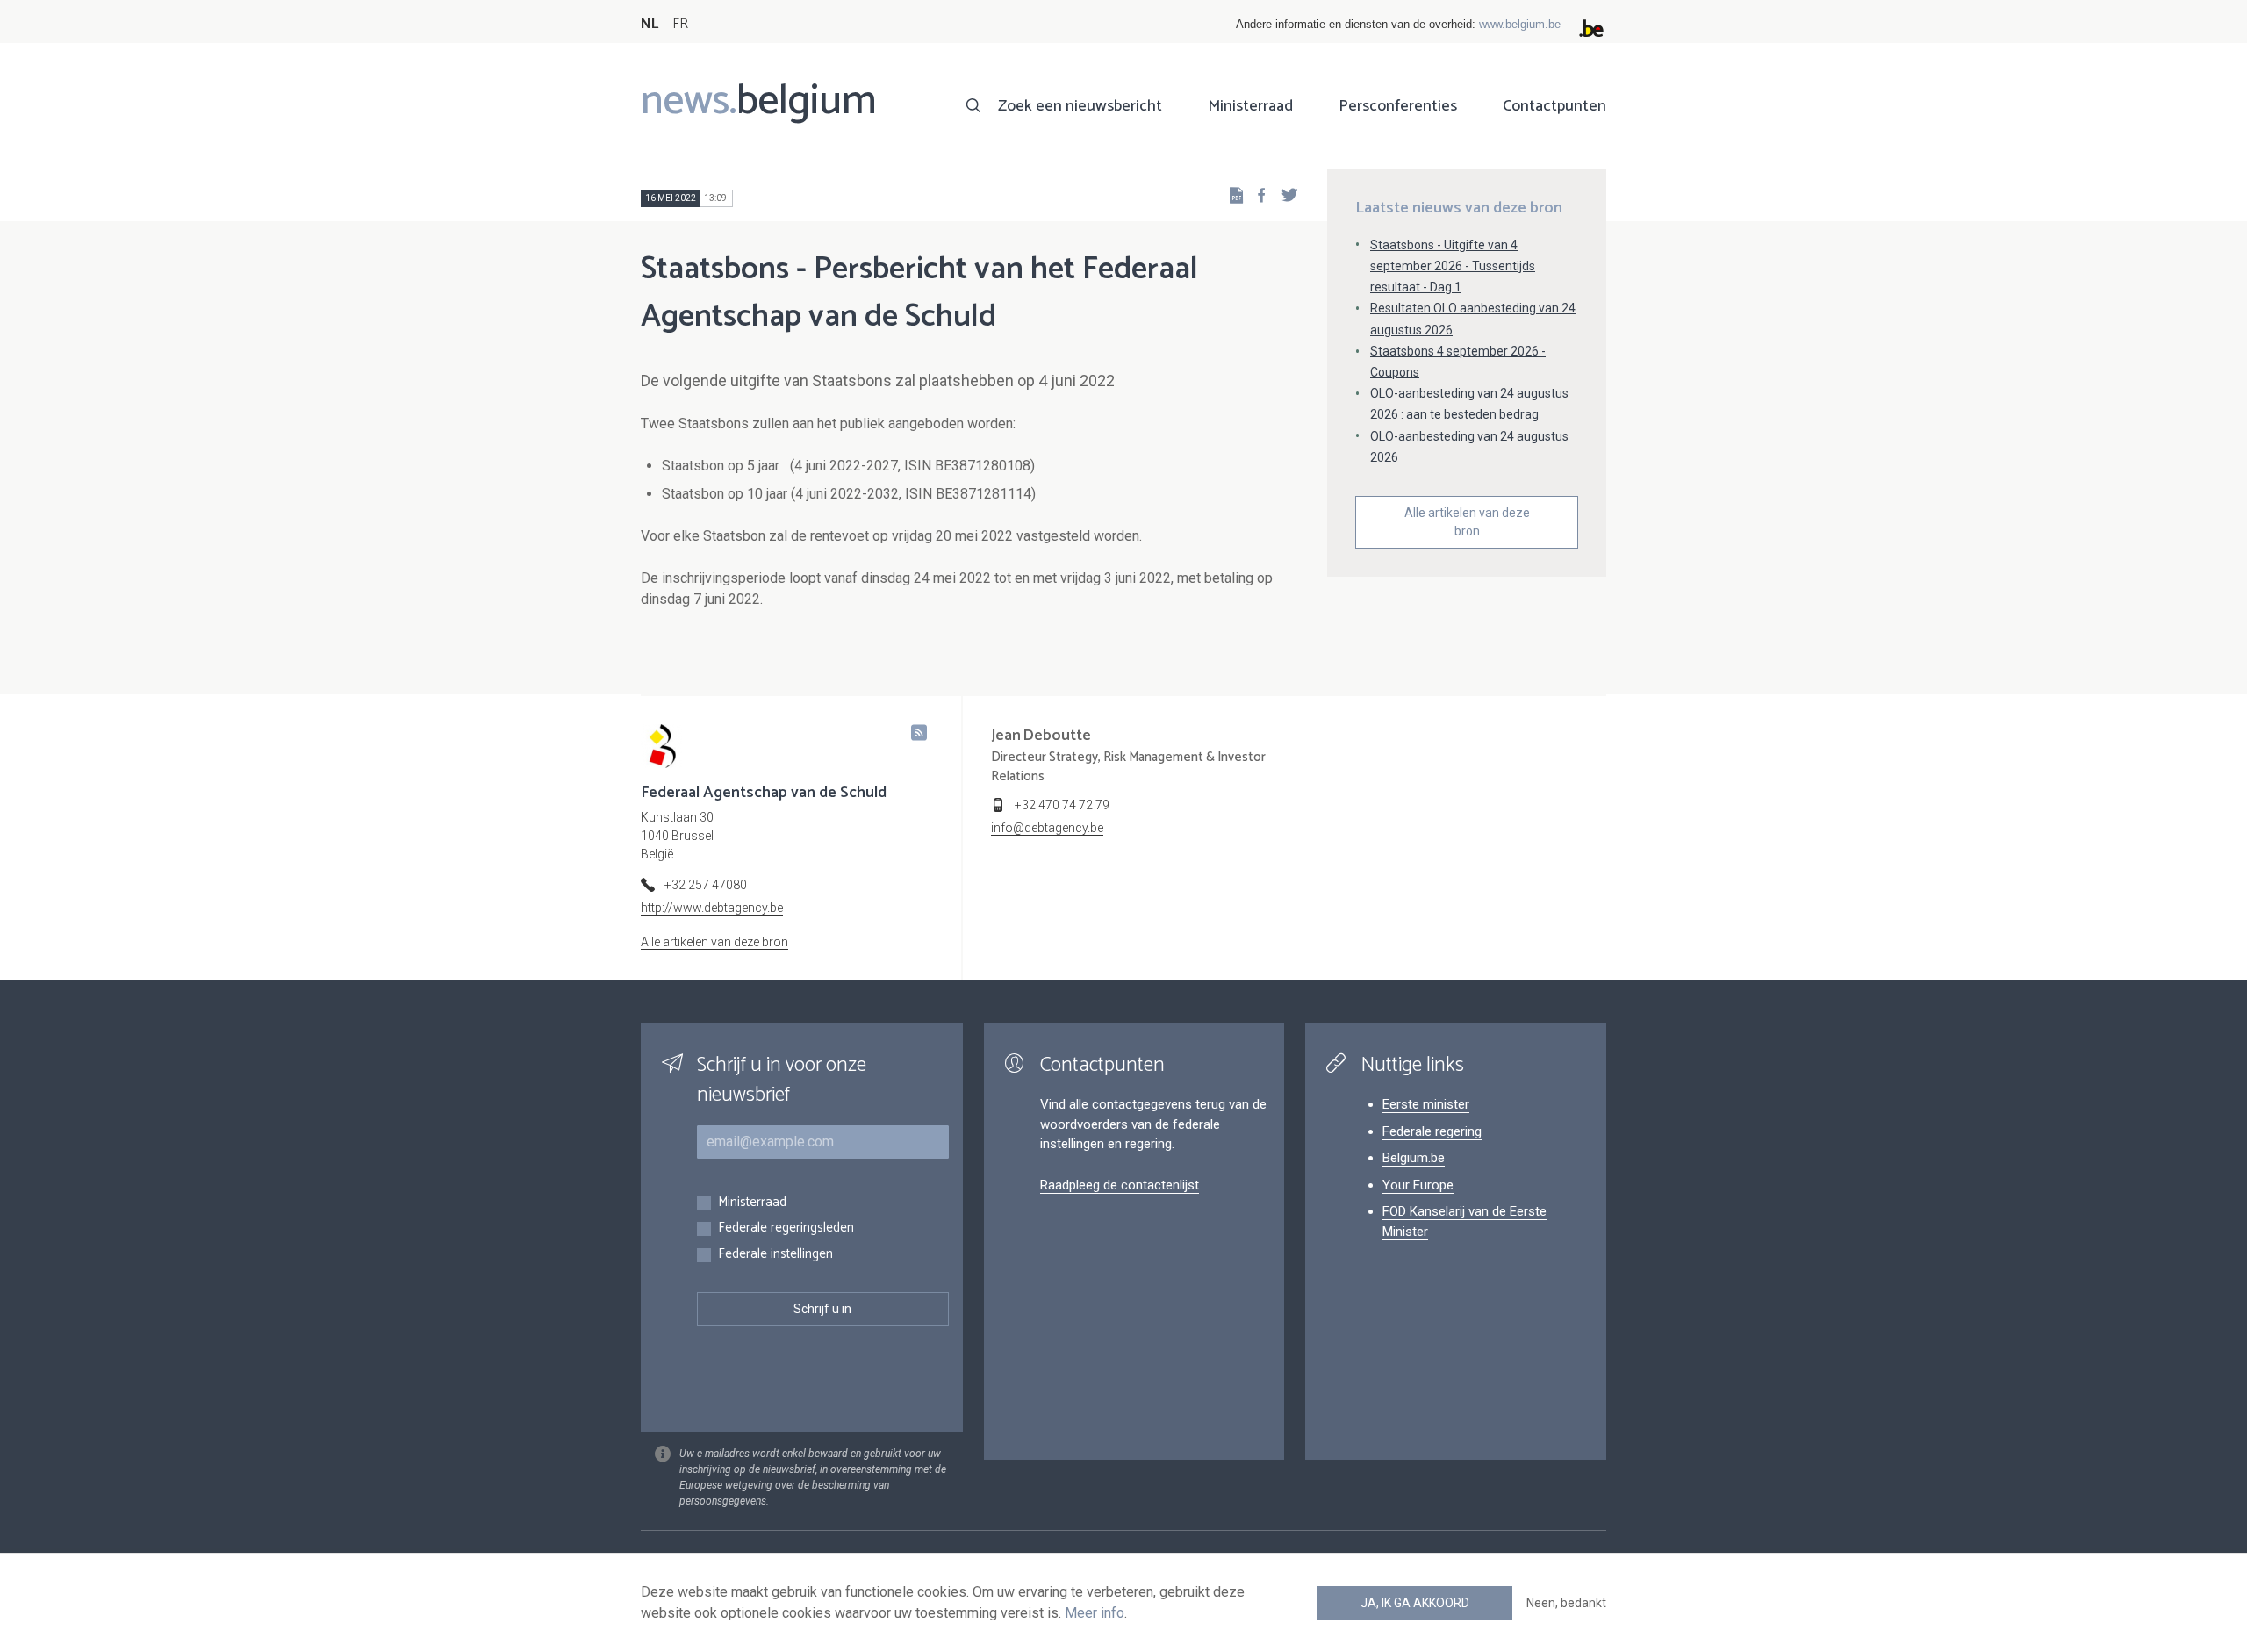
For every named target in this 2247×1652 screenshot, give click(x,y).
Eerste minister (1426, 1104)
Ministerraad (1250, 106)
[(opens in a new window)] (1256, 194)
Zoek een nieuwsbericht (1080, 106)
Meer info (1095, 1613)
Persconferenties (1398, 106)
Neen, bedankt (1566, 1603)
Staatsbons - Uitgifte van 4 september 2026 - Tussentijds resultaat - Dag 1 (1453, 266)
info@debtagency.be (1047, 828)
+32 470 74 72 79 (1062, 805)
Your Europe (1418, 1185)
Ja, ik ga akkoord (1415, 1603)
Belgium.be (1414, 1158)
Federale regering (1432, 1131)
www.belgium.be (1520, 24)
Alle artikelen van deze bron (1467, 522)
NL (650, 24)
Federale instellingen (775, 1255)
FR (680, 24)
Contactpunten (1554, 106)
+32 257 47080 (706, 885)
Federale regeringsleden (786, 1228)
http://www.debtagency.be (712, 908)
